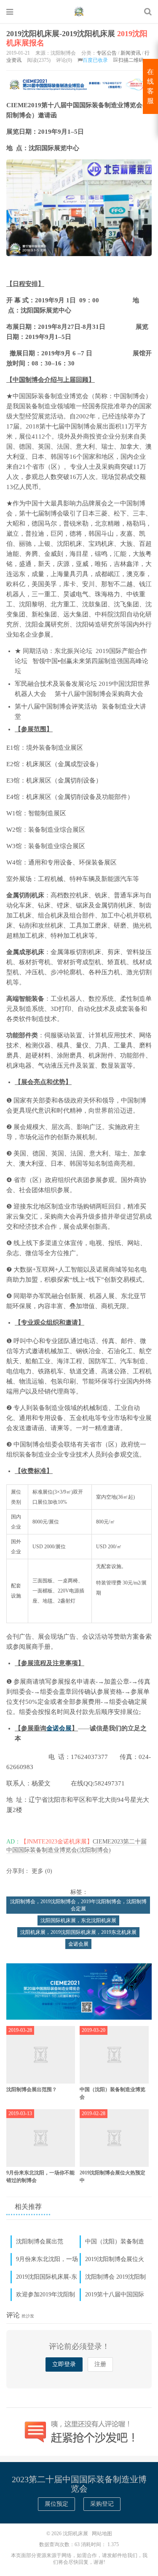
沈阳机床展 (79, 11)
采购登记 (102, 2504)
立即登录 (64, 2364)
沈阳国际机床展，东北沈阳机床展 (78, 1920)
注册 (100, 2364)
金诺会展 (59, 1728)
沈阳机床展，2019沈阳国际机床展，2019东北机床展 (78, 1932)
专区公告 (107, 53)
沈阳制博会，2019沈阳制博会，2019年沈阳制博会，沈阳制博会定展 (78, 1905)
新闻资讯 (131, 53)
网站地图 (102, 2534)
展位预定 (56, 2504)
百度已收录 (95, 60)
